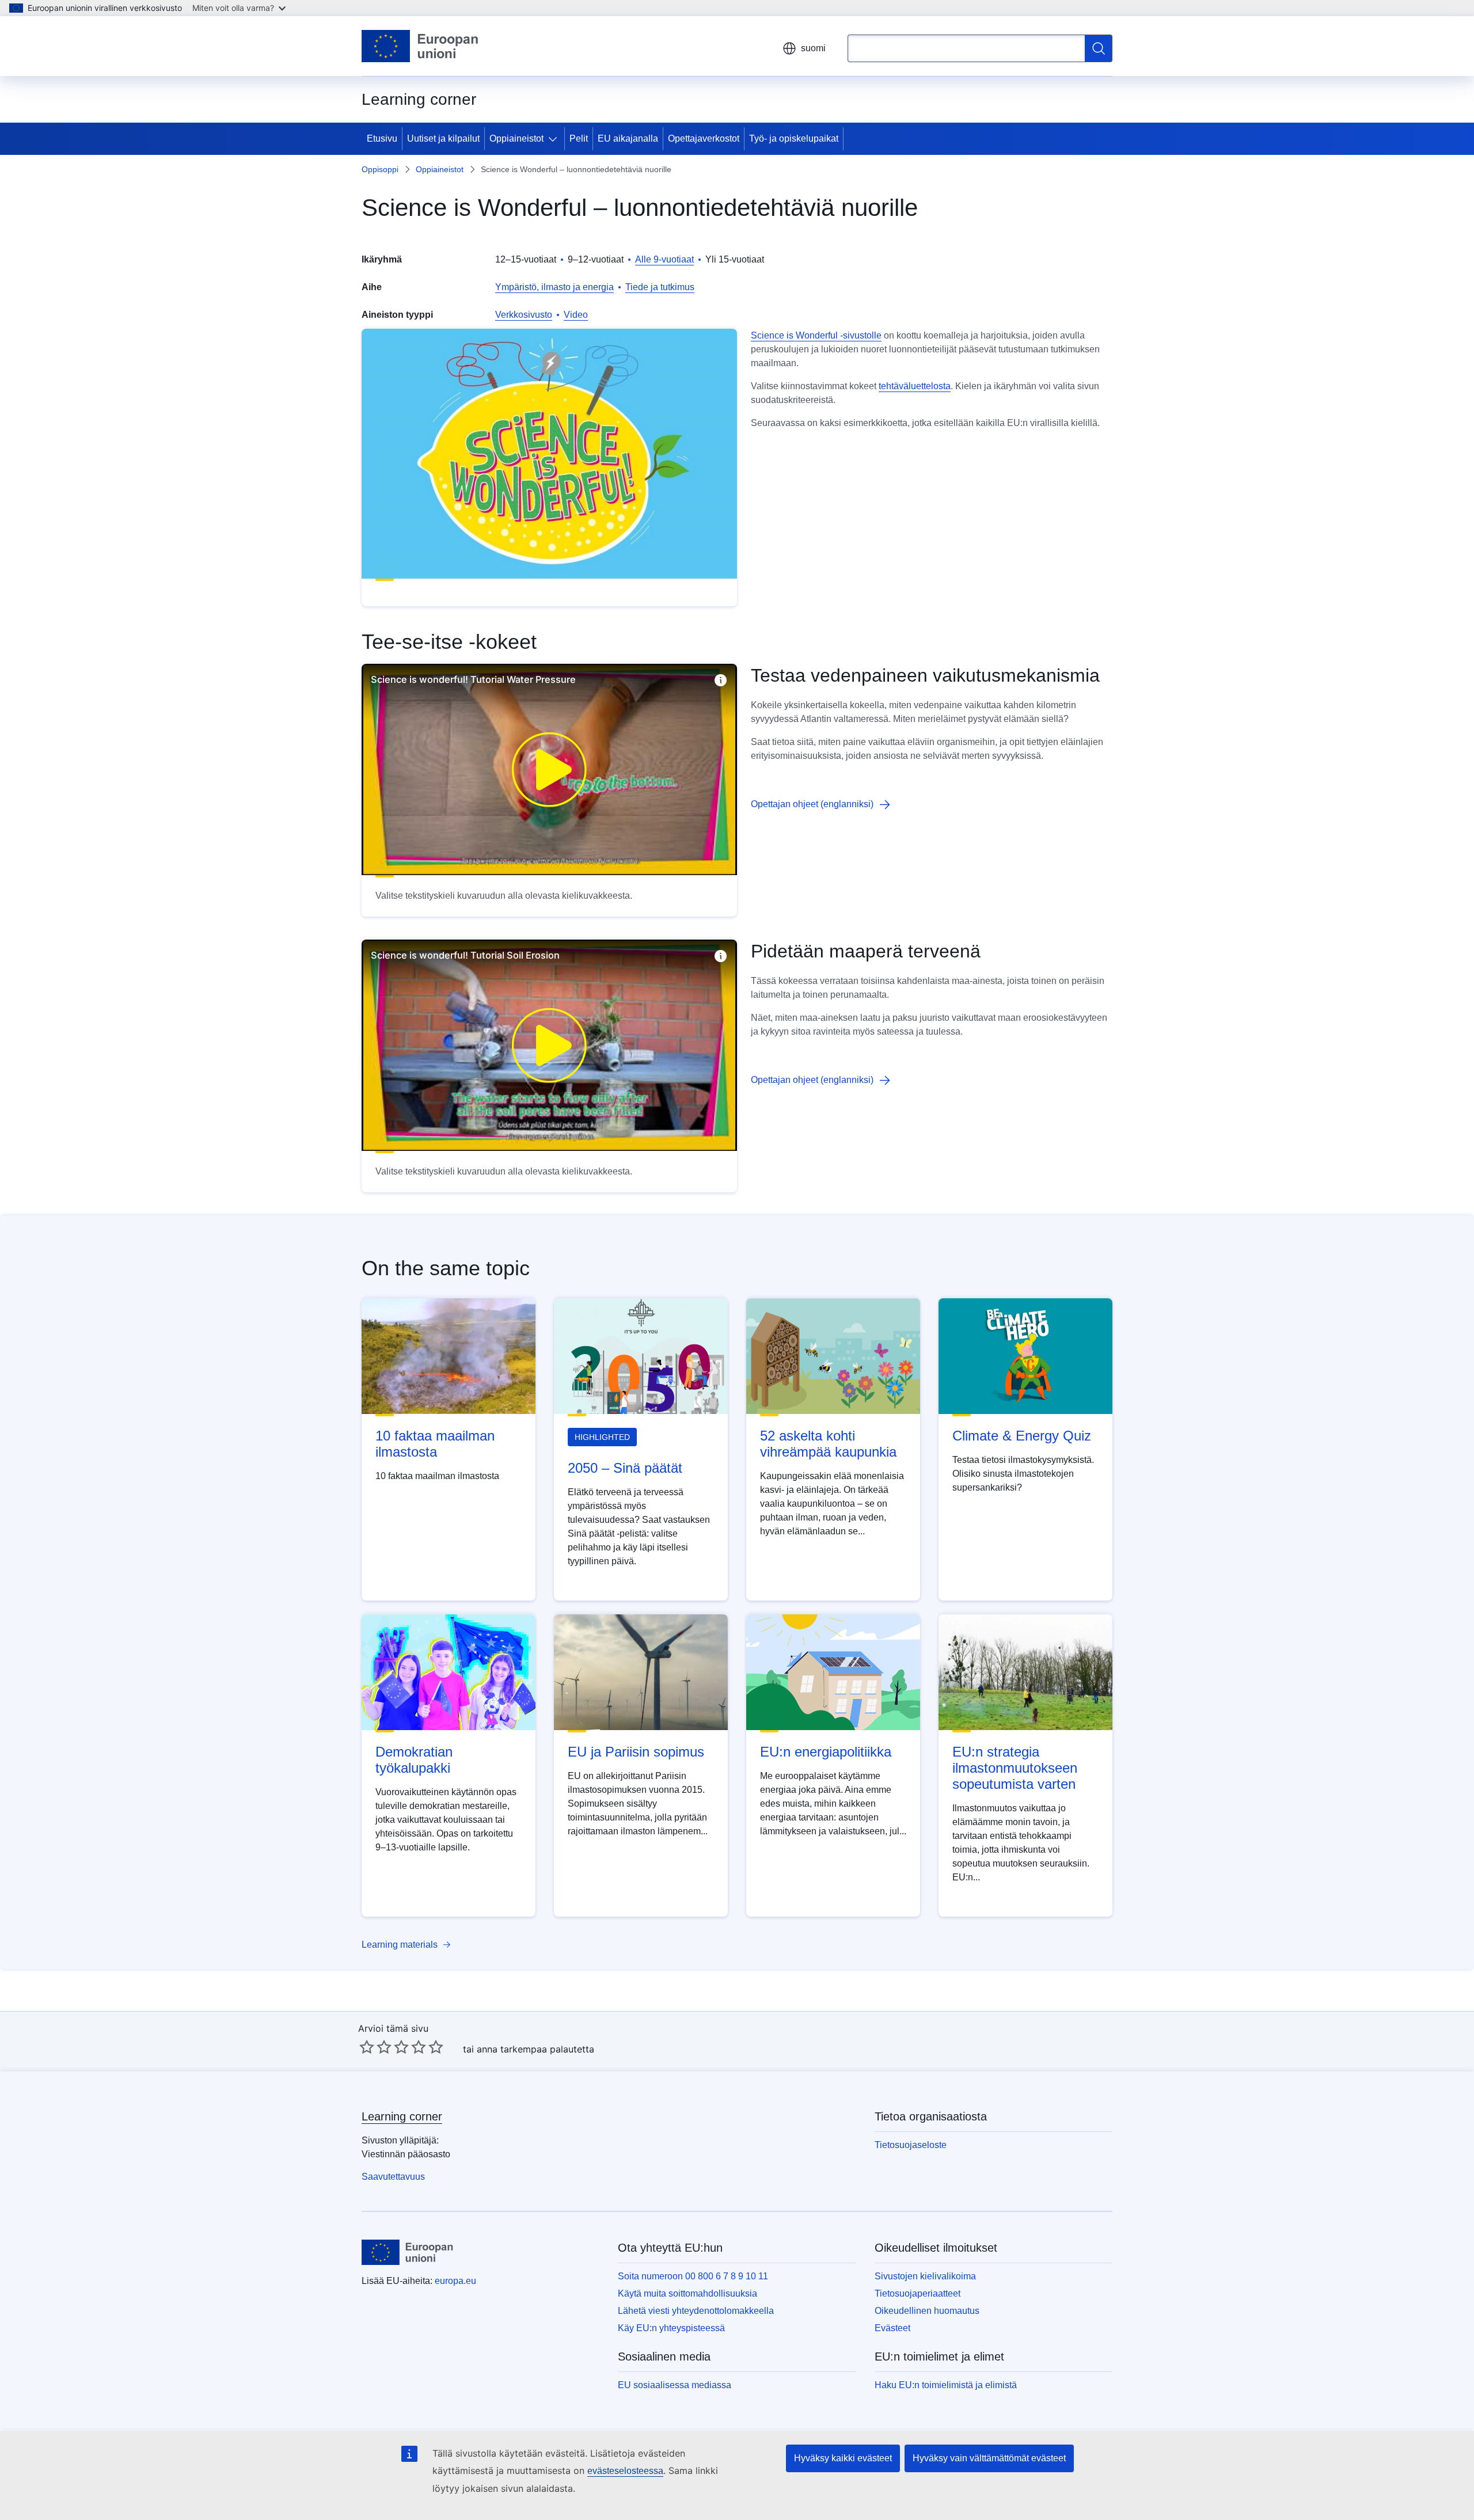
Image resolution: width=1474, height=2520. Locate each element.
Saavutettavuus (393, 2177)
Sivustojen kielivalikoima (925, 2276)
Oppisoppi (380, 169)
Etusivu (382, 138)
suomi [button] (813, 48)
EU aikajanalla (628, 138)
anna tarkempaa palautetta (535, 2049)
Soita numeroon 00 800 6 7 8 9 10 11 (693, 2276)
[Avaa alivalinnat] (555, 139)
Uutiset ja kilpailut (443, 138)
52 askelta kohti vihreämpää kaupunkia (828, 1444)
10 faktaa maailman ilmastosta (435, 1444)
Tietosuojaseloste (911, 2145)
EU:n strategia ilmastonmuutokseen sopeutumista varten (1015, 1768)
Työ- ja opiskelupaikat (794, 138)
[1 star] (367, 2047)
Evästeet (892, 2328)
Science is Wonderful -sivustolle (816, 335)
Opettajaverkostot (704, 138)
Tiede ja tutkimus (660, 287)
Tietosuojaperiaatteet (918, 2293)
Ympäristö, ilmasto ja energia (554, 287)
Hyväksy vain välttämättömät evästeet (989, 2458)
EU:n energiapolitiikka (826, 1752)
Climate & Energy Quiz (1022, 1436)
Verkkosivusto (524, 315)
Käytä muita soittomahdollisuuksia (687, 2293)
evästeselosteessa (625, 2471)
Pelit (579, 138)
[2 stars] (375, 2047)
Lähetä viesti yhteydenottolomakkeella (696, 2311)
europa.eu (455, 2281)
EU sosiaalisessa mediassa (675, 2385)
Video (576, 315)
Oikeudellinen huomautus (927, 2311)
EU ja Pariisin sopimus (636, 1752)
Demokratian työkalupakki (414, 1760)
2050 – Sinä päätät (625, 1468)
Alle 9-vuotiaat (664, 259)
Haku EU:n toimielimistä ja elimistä (946, 2385)
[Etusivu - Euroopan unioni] (420, 46)
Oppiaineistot (516, 138)
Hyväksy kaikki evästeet (843, 2458)
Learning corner (402, 2116)
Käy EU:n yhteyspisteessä (671, 2328)
